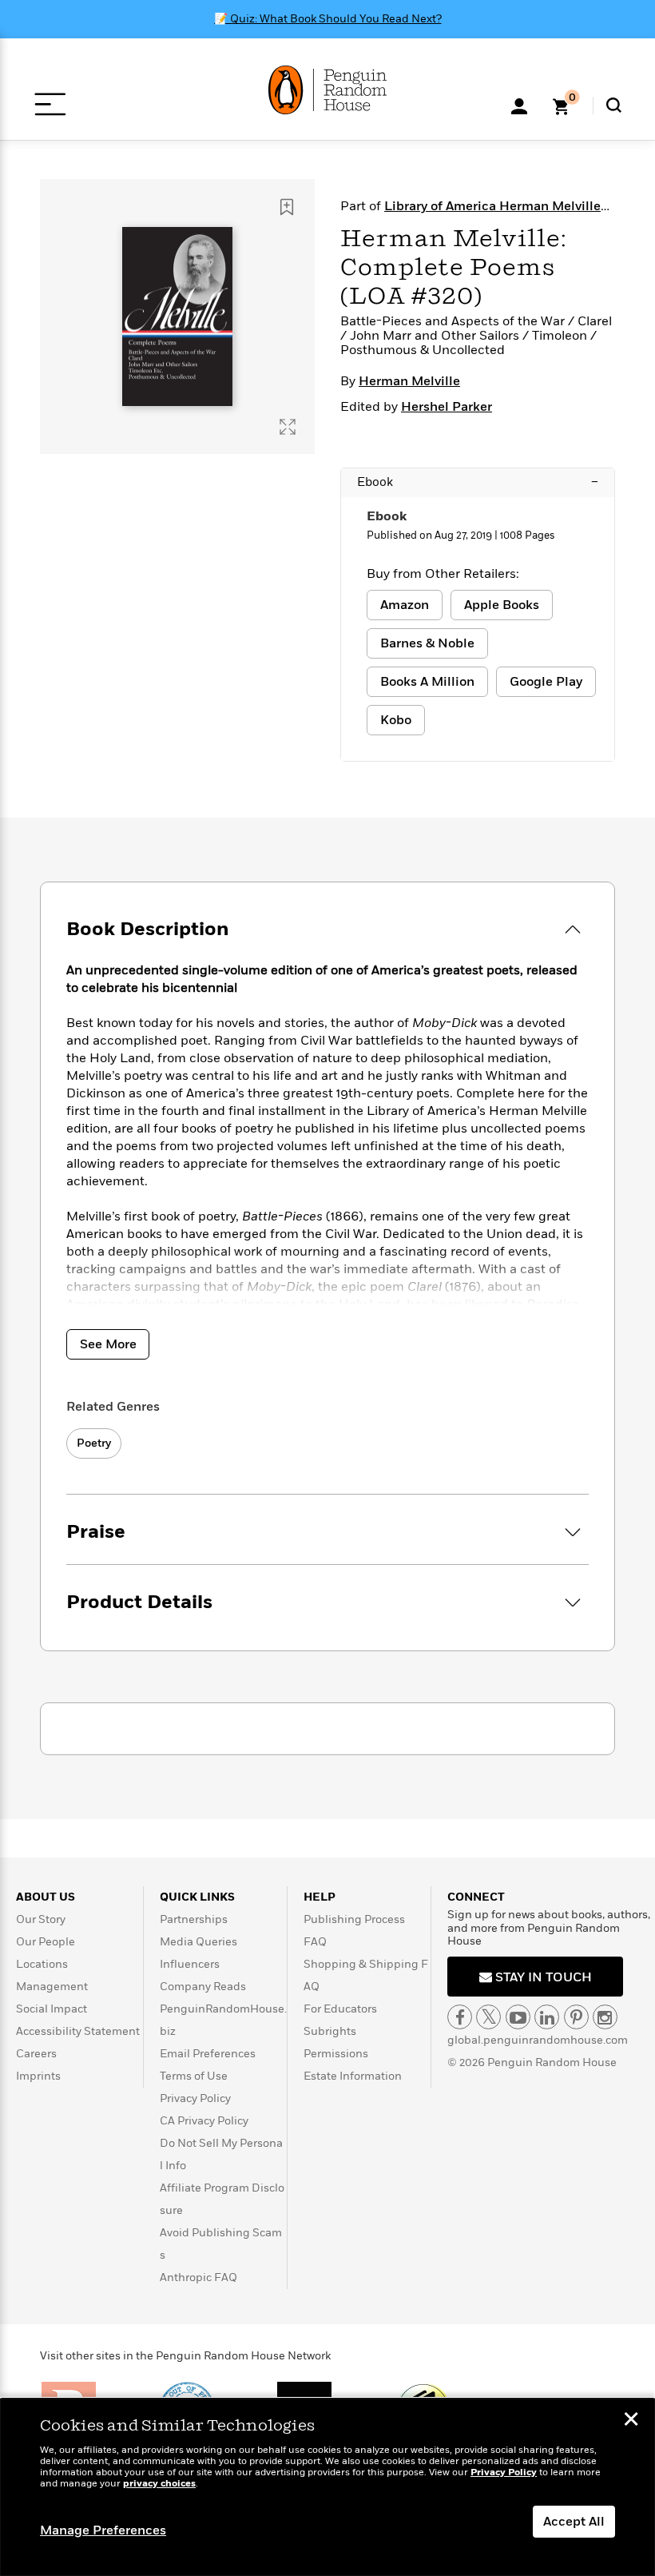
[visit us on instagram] (605, 2017)
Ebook (478, 482)
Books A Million (427, 682)
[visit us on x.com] (488, 2017)
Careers (36, 2054)
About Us (46, 1897)
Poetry (94, 1443)
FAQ (315, 1942)
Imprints (38, 2076)
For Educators (340, 2009)
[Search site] (614, 105)
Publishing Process (354, 1919)
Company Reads (203, 1987)
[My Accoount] (519, 105)
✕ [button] (631, 2421)
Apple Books (502, 605)
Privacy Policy (195, 2098)
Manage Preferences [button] (103, 2530)
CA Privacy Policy (204, 2121)
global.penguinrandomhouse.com (538, 2040)
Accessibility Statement (78, 2031)
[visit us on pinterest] (576, 2017)
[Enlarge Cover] (288, 427)
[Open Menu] (50, 104)
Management (52, 1987)
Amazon (405, 605)
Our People (46, 1942)
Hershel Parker (447, 407)
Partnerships (194, 1919)
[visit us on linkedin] (547, 2017)
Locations (42, 1964)
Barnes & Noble (427, 643)
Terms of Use (194, 2076)
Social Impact (52, 2009)
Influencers (190, 1964)
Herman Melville (409, 381)
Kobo (396, 720)
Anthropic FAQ (198, 2277)
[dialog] (327, 2487)
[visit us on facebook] (460, 2017)
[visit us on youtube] (518, 2017)
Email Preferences (208, 2054)
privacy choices (159, 2484)
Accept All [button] (574, 2522)
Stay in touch (542, 1977)
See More (108, 1344)
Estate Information (353, 2076)
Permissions (336, 2054)
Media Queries (198, 1942)
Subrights (330, 2031)
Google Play (546, 682)
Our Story (41, 1919)
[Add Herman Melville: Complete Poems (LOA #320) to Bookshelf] (287, 207)
